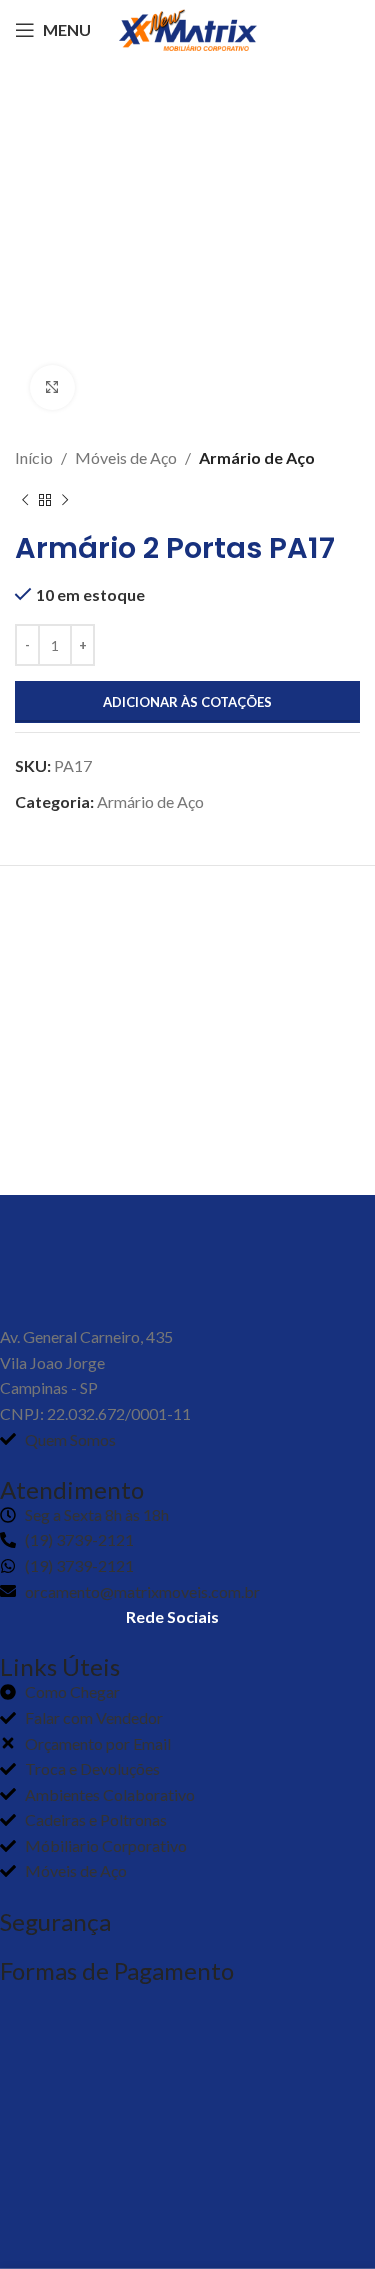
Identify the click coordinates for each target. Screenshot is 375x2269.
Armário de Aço (257, 457)
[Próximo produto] (65, 501)
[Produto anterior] (25, 501)
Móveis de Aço (126, 457)
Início (34, 457)
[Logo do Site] (188, 27)
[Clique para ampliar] (52, 387)
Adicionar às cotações (187, 702)
